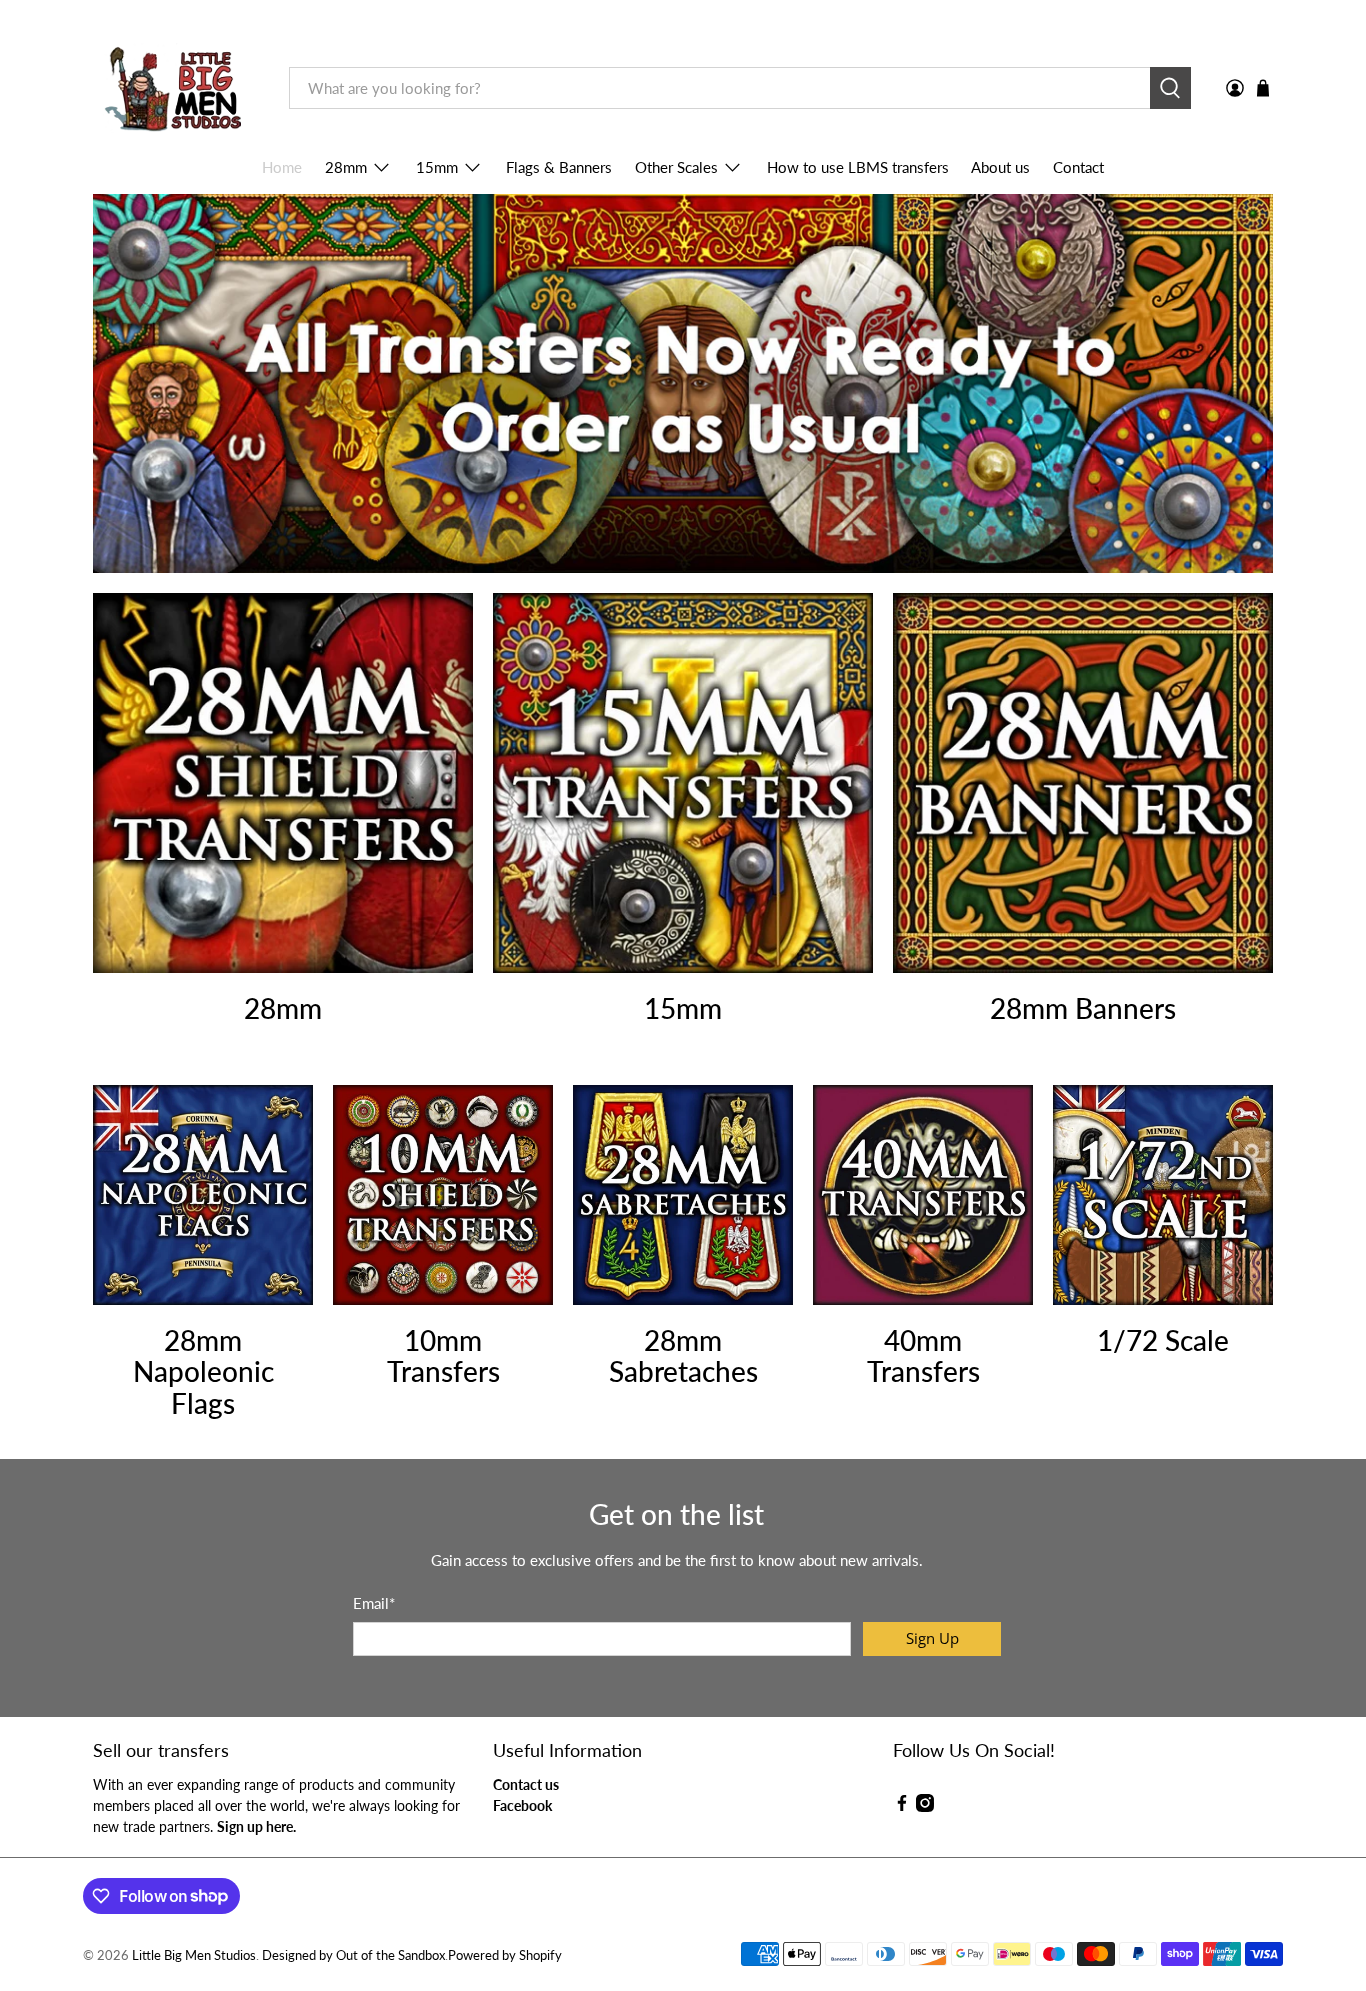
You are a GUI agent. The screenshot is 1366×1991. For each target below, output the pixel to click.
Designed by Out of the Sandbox (353, 1955)
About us (1000, 167)
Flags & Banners (559, 167)
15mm (437, 167)
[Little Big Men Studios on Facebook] (902, 1806)
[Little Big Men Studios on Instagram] (925, 1806)
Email (374, 1603)
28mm (346, 167)
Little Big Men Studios (194, 1955)
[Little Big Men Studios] (176, 88)
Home (282, 167)
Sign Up (932, 1638)
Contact (1078, 167)
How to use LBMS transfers (858, 167)
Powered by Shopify (505, 1955)
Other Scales (676, 167)
